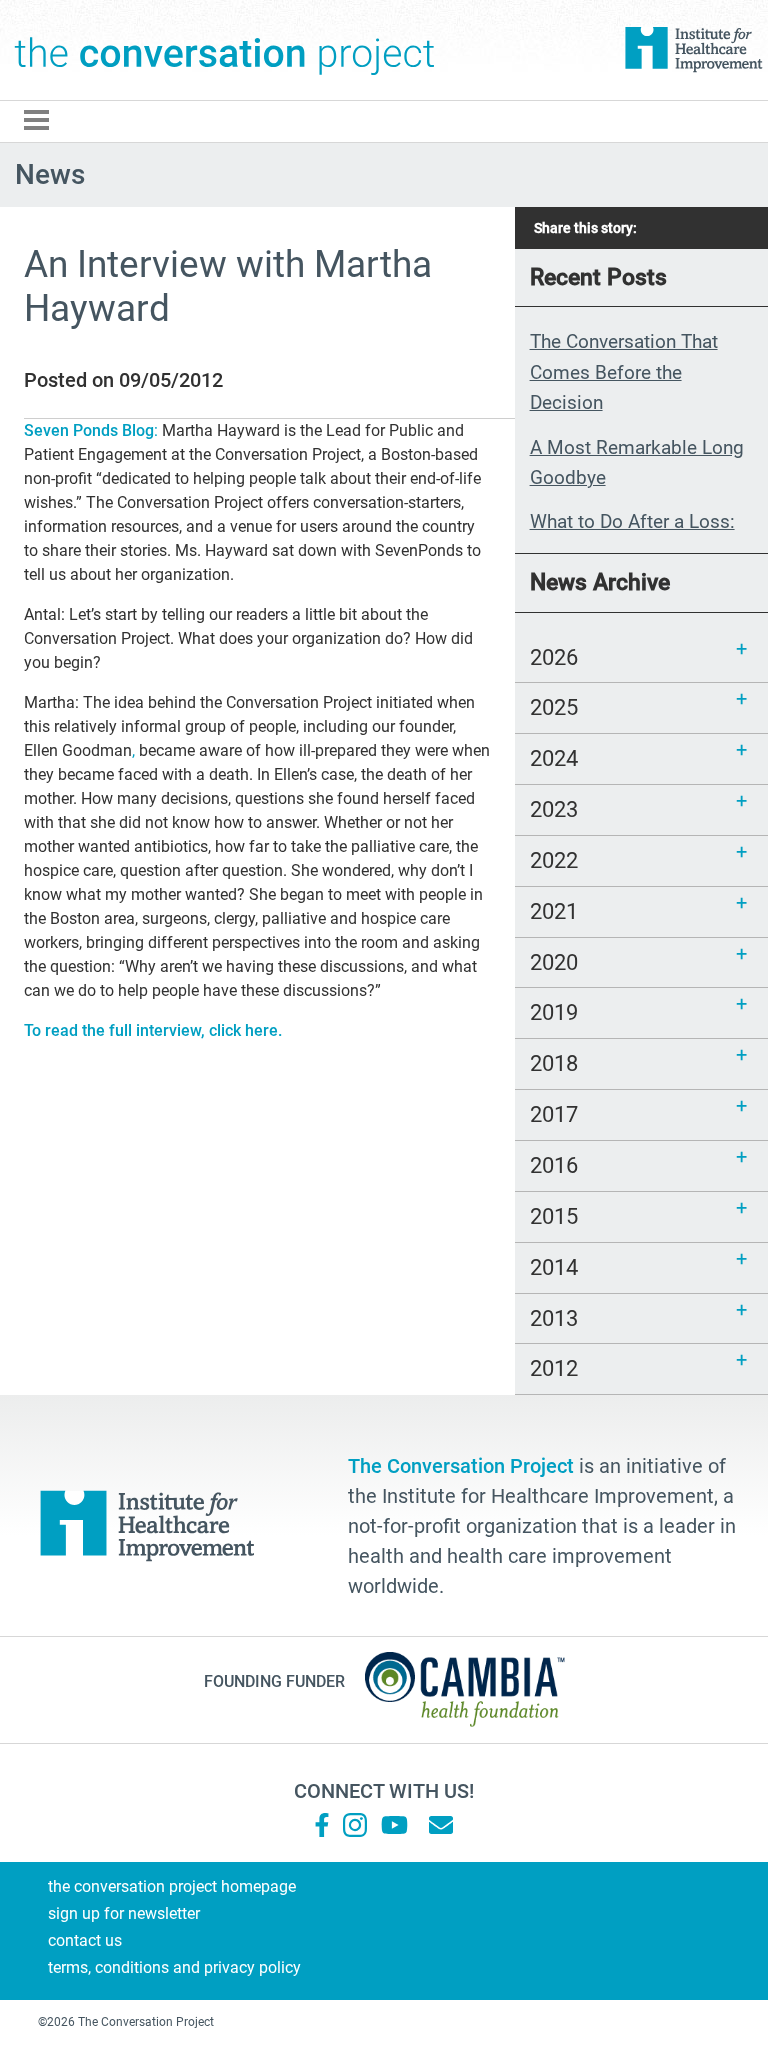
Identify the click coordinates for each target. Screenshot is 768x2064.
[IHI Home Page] (693, 50)
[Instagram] (355, 1825)
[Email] (441, 1825)
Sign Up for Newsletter (124, 1913)
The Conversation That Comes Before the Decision (624, 372)
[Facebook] (322, 1825)
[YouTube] (393, 1825)
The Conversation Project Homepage (172, 1886)
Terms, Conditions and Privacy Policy (174, 1967)
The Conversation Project (225, 50)
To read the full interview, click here (151, 1030)
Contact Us (85, 1940)
